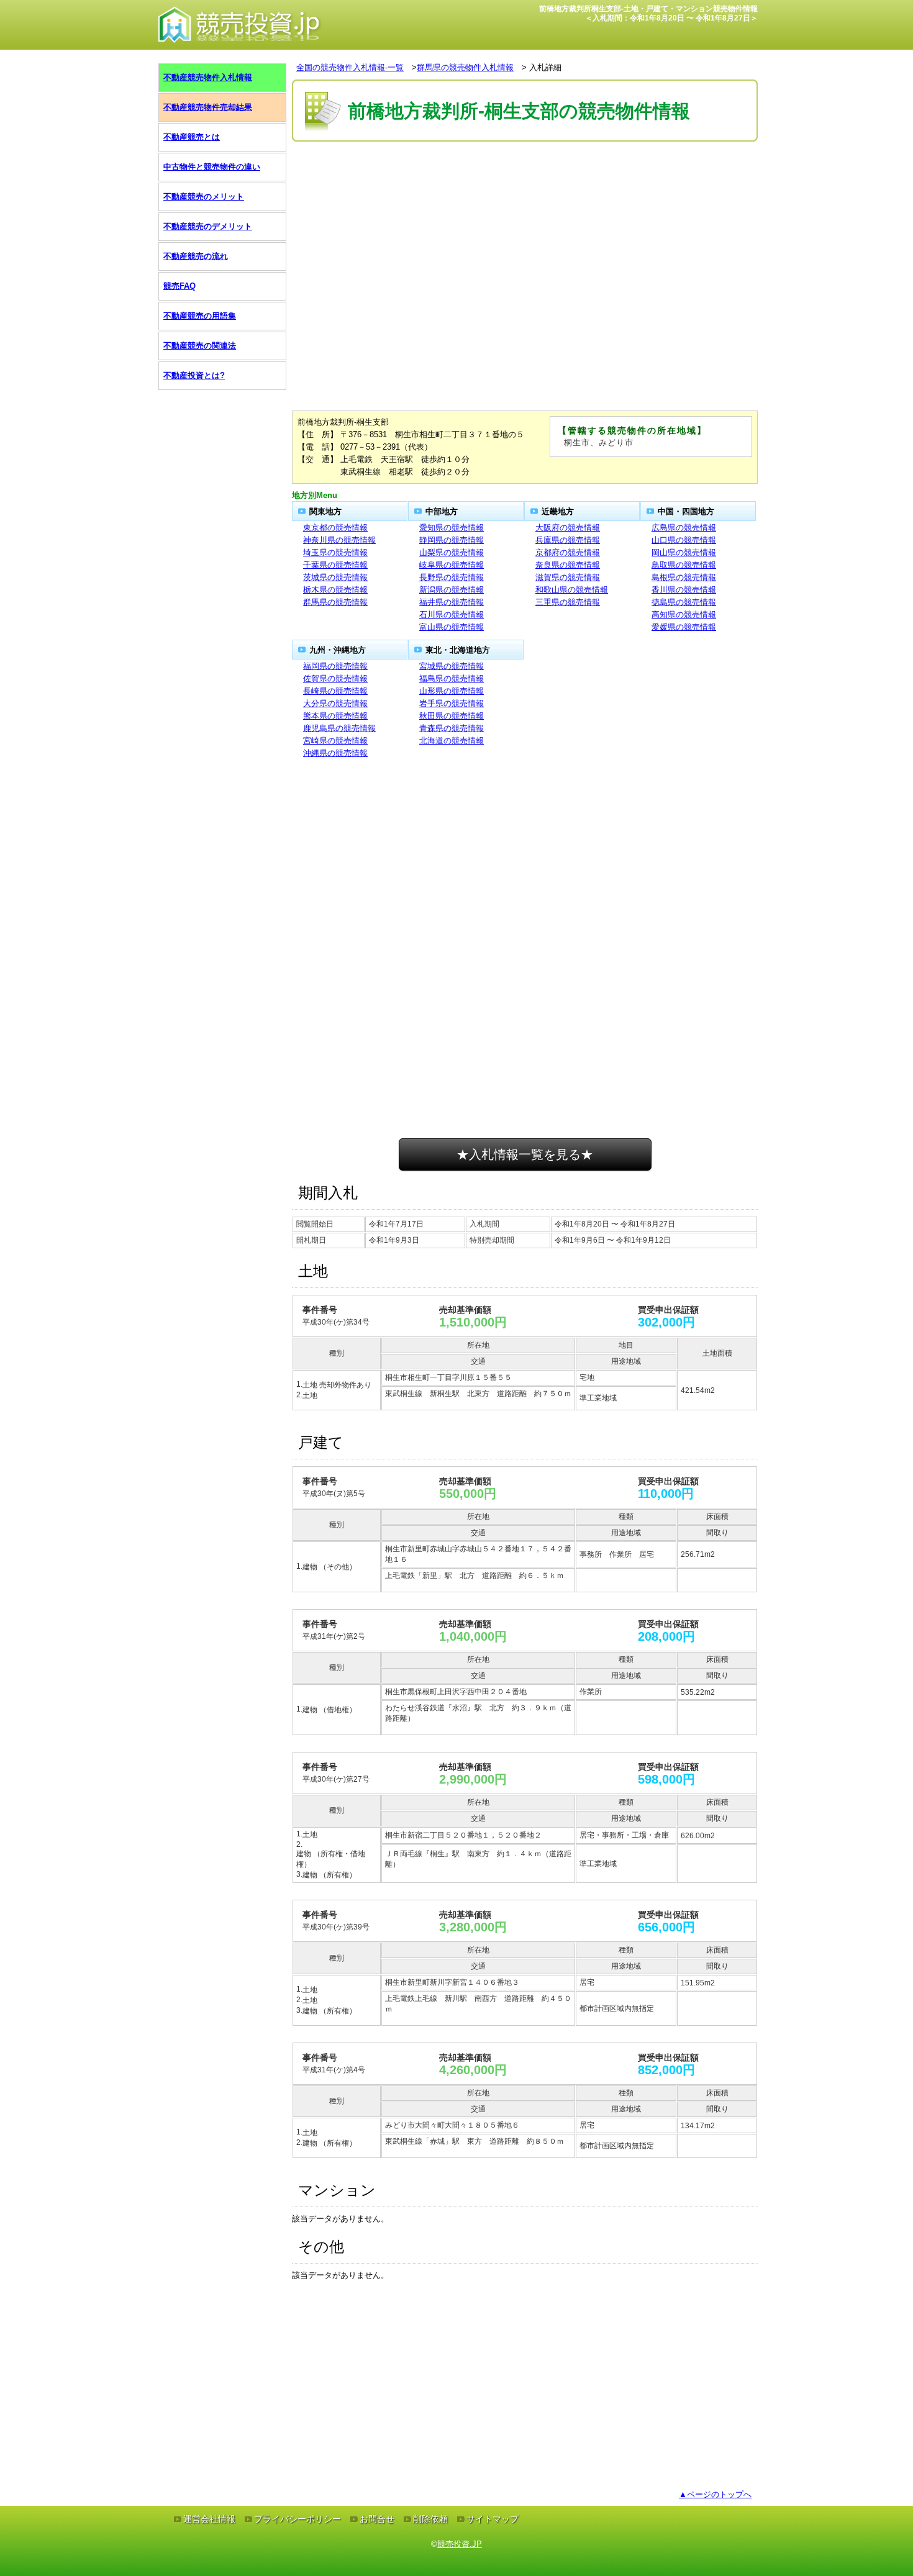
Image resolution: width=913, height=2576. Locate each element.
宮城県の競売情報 (452, 666)
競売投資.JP (460, 2544)
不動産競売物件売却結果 (208, 107)
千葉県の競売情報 (335, 565)
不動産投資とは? (194, 375)
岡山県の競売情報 (684, 552)
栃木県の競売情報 (335, 590)
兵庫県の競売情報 (568, 540)
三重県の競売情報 (568, 602)
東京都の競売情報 (335, 528)
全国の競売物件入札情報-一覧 (350, 67)
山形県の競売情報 (452, 691)
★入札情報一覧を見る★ (525, 1154)
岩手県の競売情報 (452, 703)
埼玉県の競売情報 (335, 552)
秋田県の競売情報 (452, 716)
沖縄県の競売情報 (335, 753)
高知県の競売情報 (684, 615)
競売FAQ (179, 286)
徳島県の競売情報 (684, 602)
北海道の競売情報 (452, 741)
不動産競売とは (192, 137)
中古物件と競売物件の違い (212, 167)
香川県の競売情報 (684, 590)
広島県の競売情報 (684, 528)
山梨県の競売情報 (452, 552)
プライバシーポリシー (298, 2519)
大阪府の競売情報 (568, 528)
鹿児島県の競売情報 (339, 728)
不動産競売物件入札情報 (208, 77)
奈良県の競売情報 (568, 565)
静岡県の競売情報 (452, 540)
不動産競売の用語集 (200, 316)
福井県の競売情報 (452, 602)
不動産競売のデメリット (208, 226)
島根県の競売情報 (684, 577)
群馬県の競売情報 (335, 602)
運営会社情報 (209, 2519)
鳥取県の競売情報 (684, 565)
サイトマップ (493, 2519)
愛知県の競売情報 (452, 528)
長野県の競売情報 (452, 577)
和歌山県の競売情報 (572, 590)
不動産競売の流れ (196, 256)
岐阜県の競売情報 (452, 565)
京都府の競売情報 (568, 552)
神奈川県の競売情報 (339, 540)
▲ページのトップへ (715, 2494)
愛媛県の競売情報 (684, 627)
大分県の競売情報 (335, 703)
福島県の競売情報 (452, 678)
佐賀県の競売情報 (335, 678)
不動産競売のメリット (204, 197)
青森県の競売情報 (452, 728)
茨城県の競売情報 (335, 577)
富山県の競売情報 (452, 627)
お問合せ (377, 2519)
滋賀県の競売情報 (568, 577)
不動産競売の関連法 (200, 346)
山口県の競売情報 (684, 540)
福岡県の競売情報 (335, 666)
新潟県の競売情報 (452, 590)
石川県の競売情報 (452, 615)
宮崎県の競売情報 (335, 741)
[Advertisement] (525, 182)
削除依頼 (430, 2519)
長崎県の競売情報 (335, 691)
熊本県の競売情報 (335, 716)
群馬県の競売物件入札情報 (465, 67)
